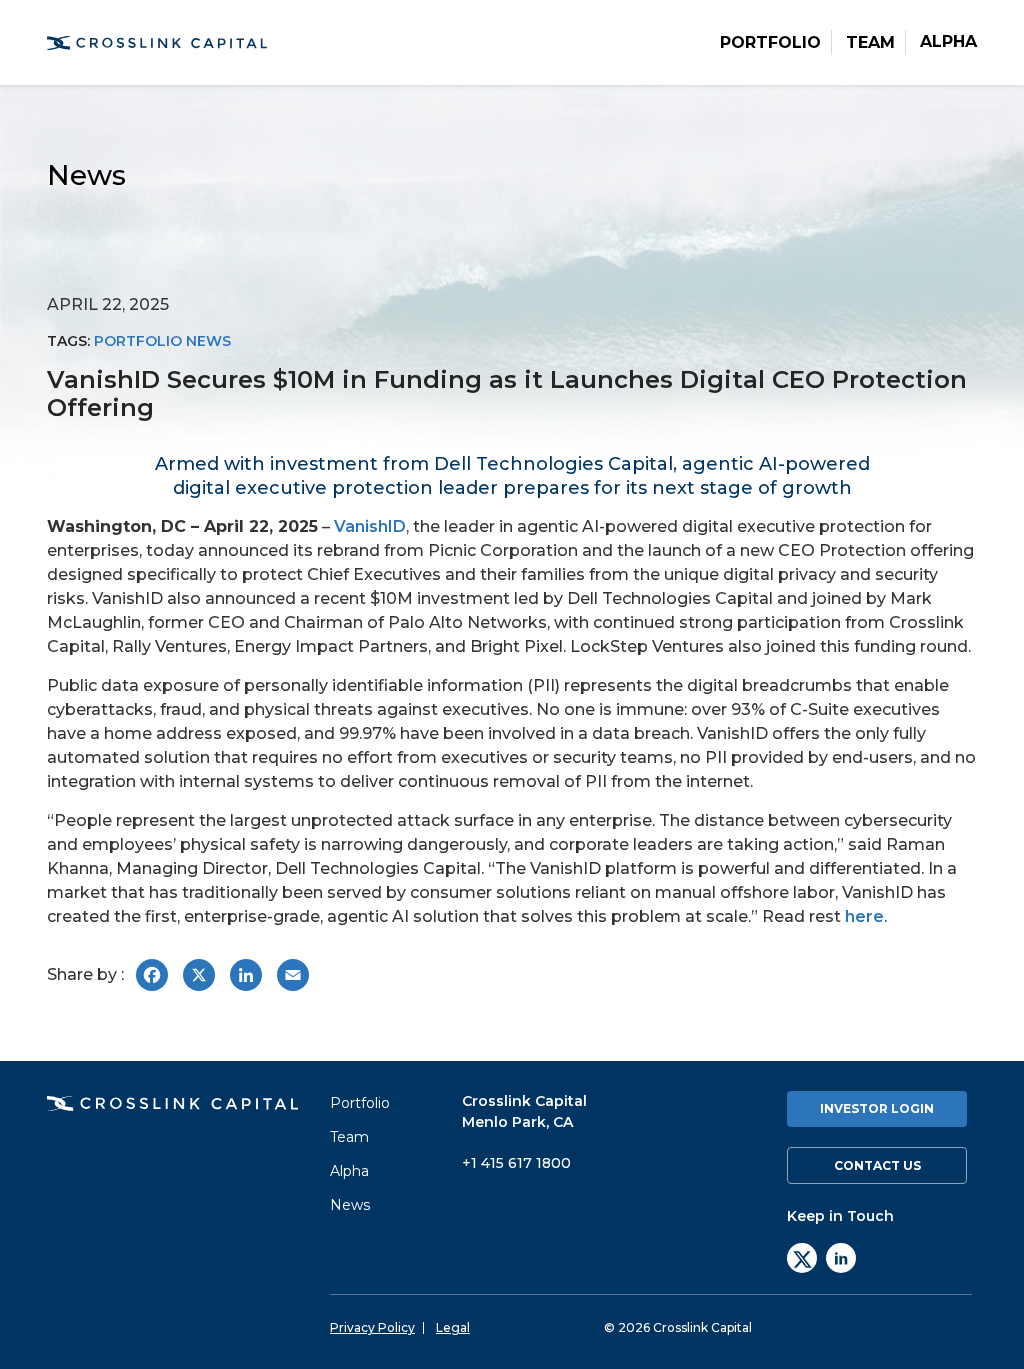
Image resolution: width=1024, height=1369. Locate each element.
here (864, 916)
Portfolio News (162, 341)
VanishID (370, 526)
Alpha (948, 42)
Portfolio (770, 43)
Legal (453, 1328)
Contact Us (877, 1165)
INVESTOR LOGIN (877, 1108)
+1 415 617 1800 (516, 1163)
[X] (802, 1258)
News (350, 1205)
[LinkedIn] (841, 1258)
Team (870, 43)
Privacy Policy (372, 1328)
